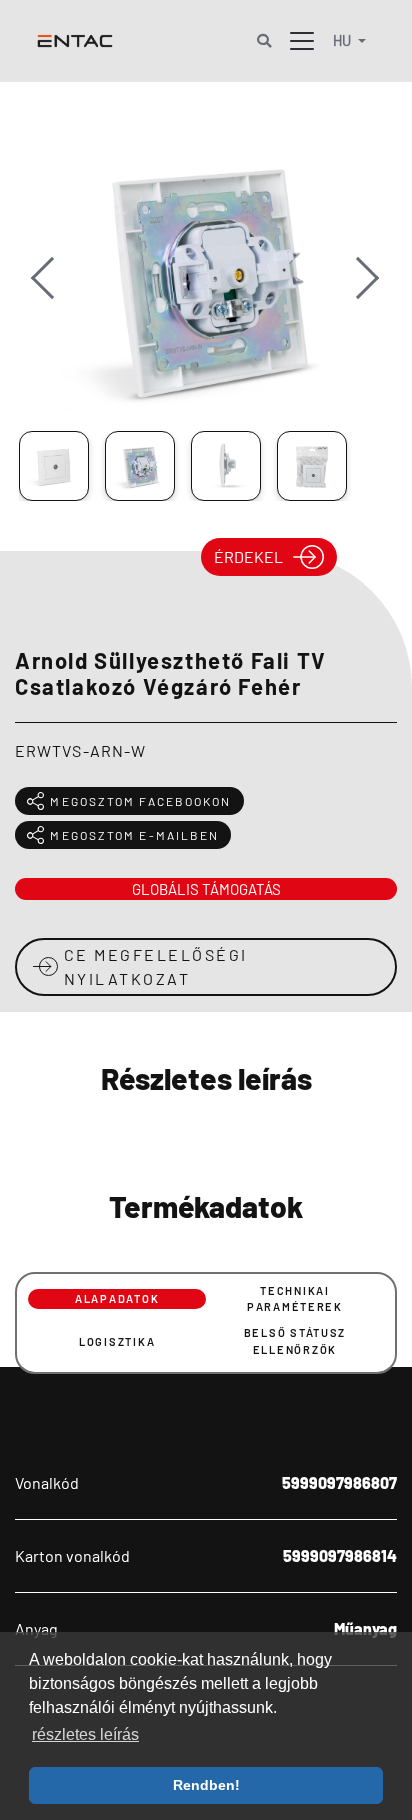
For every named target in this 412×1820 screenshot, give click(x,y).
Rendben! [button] (206, 1785)
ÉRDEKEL (248, 556)
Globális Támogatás (206, 889)
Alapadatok (117, 1298)
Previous (53, 297)
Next (360, 297)
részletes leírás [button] (85, 1734)
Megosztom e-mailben (134, 835)
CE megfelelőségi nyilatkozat (156, 966)
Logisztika (117, 1341)
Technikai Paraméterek (295, 1299)
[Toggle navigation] (302, 41)
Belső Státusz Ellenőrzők (295, 1341)
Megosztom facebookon (140, 801)
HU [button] (343, 40)
